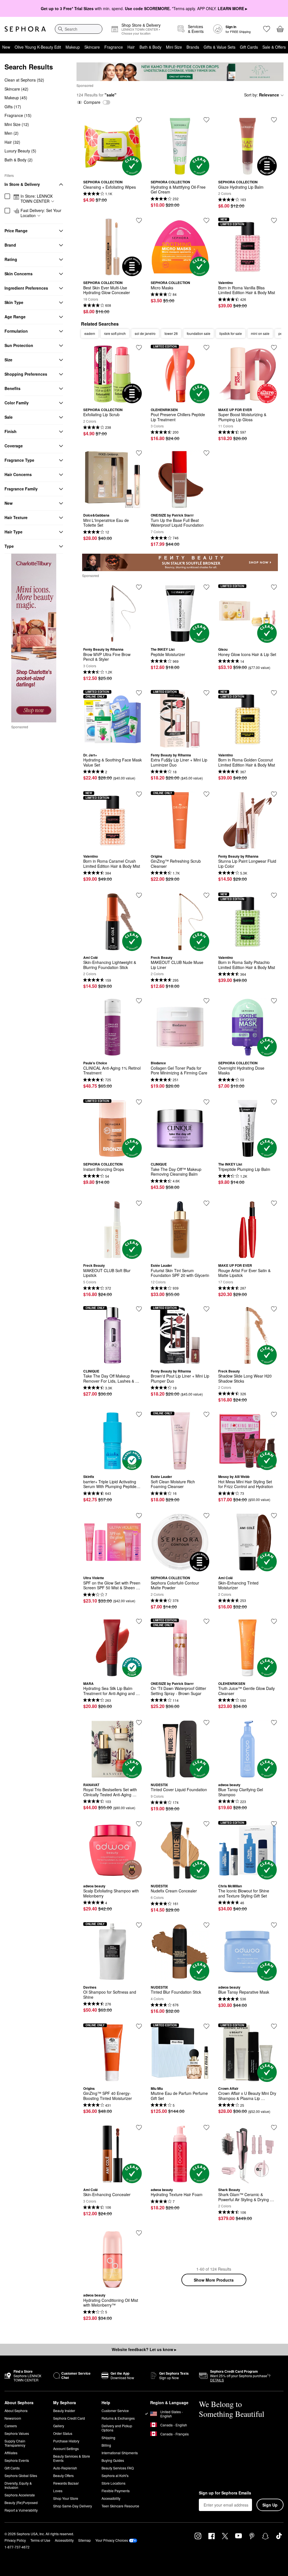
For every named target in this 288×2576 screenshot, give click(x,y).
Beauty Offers (63, 2475)
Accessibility (111, 2498)
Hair (131, 47)
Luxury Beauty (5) (20, 151)
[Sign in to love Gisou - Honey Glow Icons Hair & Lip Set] (274, 587)
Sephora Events (17, 2460)
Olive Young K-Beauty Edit (38, 47)
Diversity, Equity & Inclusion (18, 2485)
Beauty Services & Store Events (72, 2458)
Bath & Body (150, 47)
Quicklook (112, 171)
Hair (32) (12, 142)
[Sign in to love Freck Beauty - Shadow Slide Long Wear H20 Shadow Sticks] (274, 1309)
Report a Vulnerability (21, 2510)
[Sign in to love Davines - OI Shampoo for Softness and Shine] (139, 1925)
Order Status (63, 2433)
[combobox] (79, 29)
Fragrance (114, 47)
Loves (58, 2491)
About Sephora (16, 2411)
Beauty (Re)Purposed (21, 2502)
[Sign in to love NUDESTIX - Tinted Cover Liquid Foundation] (206, 1723)
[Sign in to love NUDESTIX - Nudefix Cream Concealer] (206, 1824)
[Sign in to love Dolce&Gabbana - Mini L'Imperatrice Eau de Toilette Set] (139, 453)
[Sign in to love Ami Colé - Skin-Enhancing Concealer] (139, 2127)
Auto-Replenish (65, 2468)
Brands (193, 47)
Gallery (59, 2426)
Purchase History (66, 2441)
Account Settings (66, 2448)
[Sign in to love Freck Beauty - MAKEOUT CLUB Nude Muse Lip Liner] (206, 895)
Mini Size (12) (17, 124)
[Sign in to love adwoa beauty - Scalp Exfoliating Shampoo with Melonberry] (139, 1824)
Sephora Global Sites (21, 2475)
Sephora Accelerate (20, 2495)
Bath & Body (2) (19, 160)
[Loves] (267, 29)
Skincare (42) (16, 89)
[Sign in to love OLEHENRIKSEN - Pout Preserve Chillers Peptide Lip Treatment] (206, 348)
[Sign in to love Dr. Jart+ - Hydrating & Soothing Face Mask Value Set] (139, 693)
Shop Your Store (66, 2498)
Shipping (108, 2438)
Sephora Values (17, 2433)
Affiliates (11, 2453)
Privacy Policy (15, 2540)
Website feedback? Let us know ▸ (144, 2349)
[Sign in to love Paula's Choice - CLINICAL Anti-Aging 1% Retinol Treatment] (139, 1001)
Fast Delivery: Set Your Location (41, 213)
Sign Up (270, 2505)
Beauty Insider (64, 2411)
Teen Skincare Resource (120, 2506)
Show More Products (214, 2280)
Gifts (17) (13, 107)
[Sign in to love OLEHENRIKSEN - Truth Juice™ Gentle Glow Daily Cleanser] (274, 1621)
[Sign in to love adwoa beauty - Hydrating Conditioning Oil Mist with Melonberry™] (139, 2233)
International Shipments (120, 2453)
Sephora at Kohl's (115, 2475)
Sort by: (262, 95)
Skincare (92, 47)
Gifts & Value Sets (220, 47)
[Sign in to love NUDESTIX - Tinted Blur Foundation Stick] (206, 1925)
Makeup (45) (16, 98)
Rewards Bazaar (66, 2483)
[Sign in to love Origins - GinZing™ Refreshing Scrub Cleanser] (206, 794)
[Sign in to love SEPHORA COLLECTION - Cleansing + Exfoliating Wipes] (139, 120)
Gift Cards (249, 47)
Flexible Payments (116, 2491)
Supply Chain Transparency (15, 2443)
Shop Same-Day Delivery (73, 2506)
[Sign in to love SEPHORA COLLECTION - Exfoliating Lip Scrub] (139, 348)
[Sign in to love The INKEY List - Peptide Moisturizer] (206, 587)
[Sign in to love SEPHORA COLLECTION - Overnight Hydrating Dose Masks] (274, 1001)
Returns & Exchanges (118, 2418)
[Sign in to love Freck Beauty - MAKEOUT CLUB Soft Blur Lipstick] (139, 1203)
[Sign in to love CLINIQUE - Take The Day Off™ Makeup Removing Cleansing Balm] (206, 1102)
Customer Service (115, 2411)
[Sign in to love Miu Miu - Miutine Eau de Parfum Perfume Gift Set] (206, 2026)
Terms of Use (40, 2540)
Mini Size (174, 47)
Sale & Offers (274, 47)
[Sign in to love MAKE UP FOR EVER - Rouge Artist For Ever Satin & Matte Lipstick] (274, 1203)
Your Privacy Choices (112, 2540)
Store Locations (113, 2483)
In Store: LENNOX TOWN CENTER (37, 199)
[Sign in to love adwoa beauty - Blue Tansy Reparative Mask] (274, 1925)
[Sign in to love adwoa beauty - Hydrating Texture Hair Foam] (206, 2127)
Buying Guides (113, 2460)
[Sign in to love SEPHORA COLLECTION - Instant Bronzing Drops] (139, 1102)
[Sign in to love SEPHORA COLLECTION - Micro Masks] (206, 220)
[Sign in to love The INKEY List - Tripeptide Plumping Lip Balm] (274, 1102)
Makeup (73, 47)
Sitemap (85, 2540)
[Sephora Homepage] (25, 29)
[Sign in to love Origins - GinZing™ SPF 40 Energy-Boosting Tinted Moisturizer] (139, 2026)
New (6, 47)
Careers (11, 2426)
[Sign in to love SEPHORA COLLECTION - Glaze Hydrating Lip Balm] (274, 120)
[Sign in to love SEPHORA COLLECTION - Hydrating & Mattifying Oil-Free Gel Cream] (206, 120)
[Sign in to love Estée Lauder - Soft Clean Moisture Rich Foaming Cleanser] (206, 1414)
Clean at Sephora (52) (24, 80)
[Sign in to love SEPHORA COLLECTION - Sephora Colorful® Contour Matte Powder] (206, 1516)
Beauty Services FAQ (118, 2468)
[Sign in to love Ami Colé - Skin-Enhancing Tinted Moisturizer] (274, 1516)
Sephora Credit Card (69, 2418)
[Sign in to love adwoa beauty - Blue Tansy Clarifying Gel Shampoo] (274, 1723)
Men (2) (12, 133)
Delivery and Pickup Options (117, 2428)
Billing (106, 2445)
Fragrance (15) (18, 115)
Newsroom (13, 2418)
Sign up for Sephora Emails (225, 2493)
